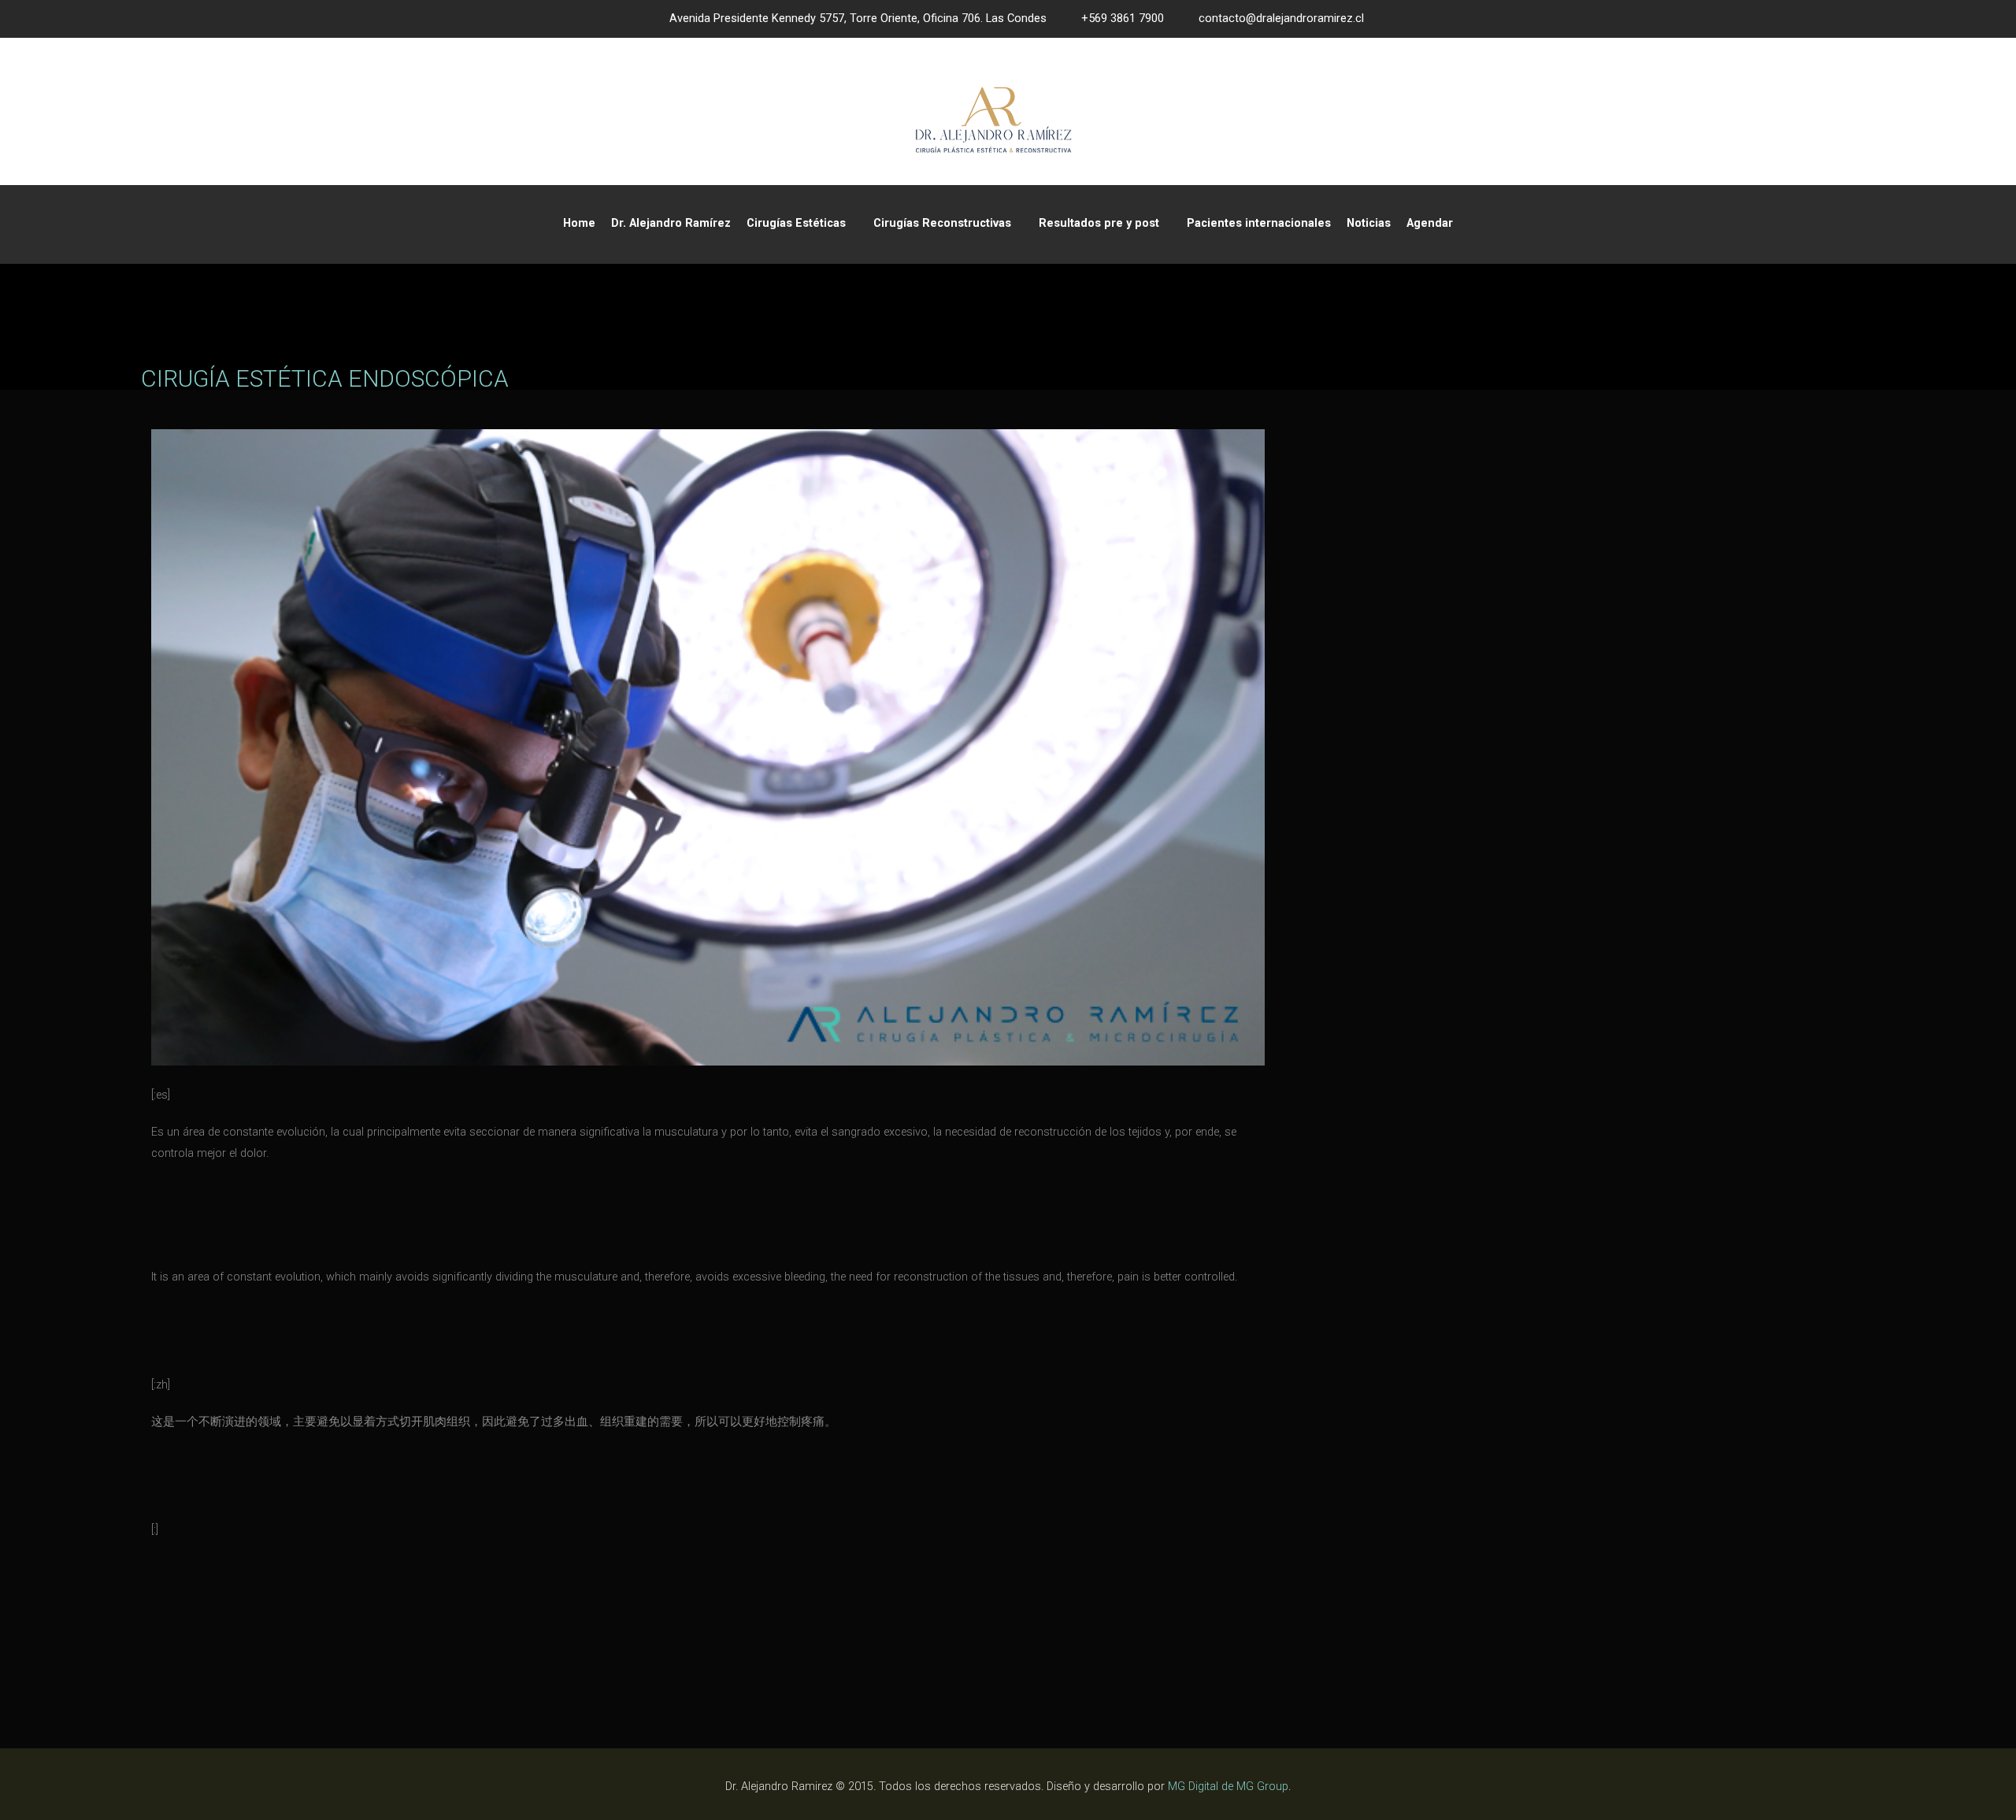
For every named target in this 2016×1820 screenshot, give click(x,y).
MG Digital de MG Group (1228, 1787)
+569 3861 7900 (1123, 19)
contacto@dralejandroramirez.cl (1281, 19)
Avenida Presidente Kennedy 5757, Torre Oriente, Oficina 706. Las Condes (858, 19)
